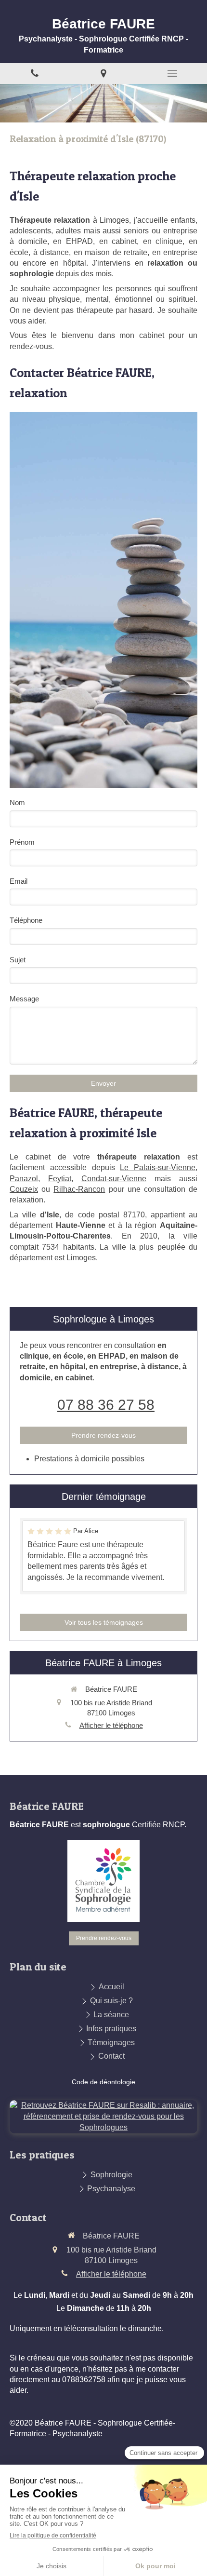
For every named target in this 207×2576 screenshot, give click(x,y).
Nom (17, 802)
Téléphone (26, 920)
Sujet (18, 960)
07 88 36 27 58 (106, 1405)
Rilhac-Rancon (79, 1189)
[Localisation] (103, 74)
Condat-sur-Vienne (114, 1179)
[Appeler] (34, 74)
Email (19, 881)
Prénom (22, 842)
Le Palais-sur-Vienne (158, 1167)
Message (24, 999)
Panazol (24, 1179)
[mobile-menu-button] (173, 73)
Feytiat (60, 1179)
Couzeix (24, 1189)
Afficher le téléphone (111, 1725)
